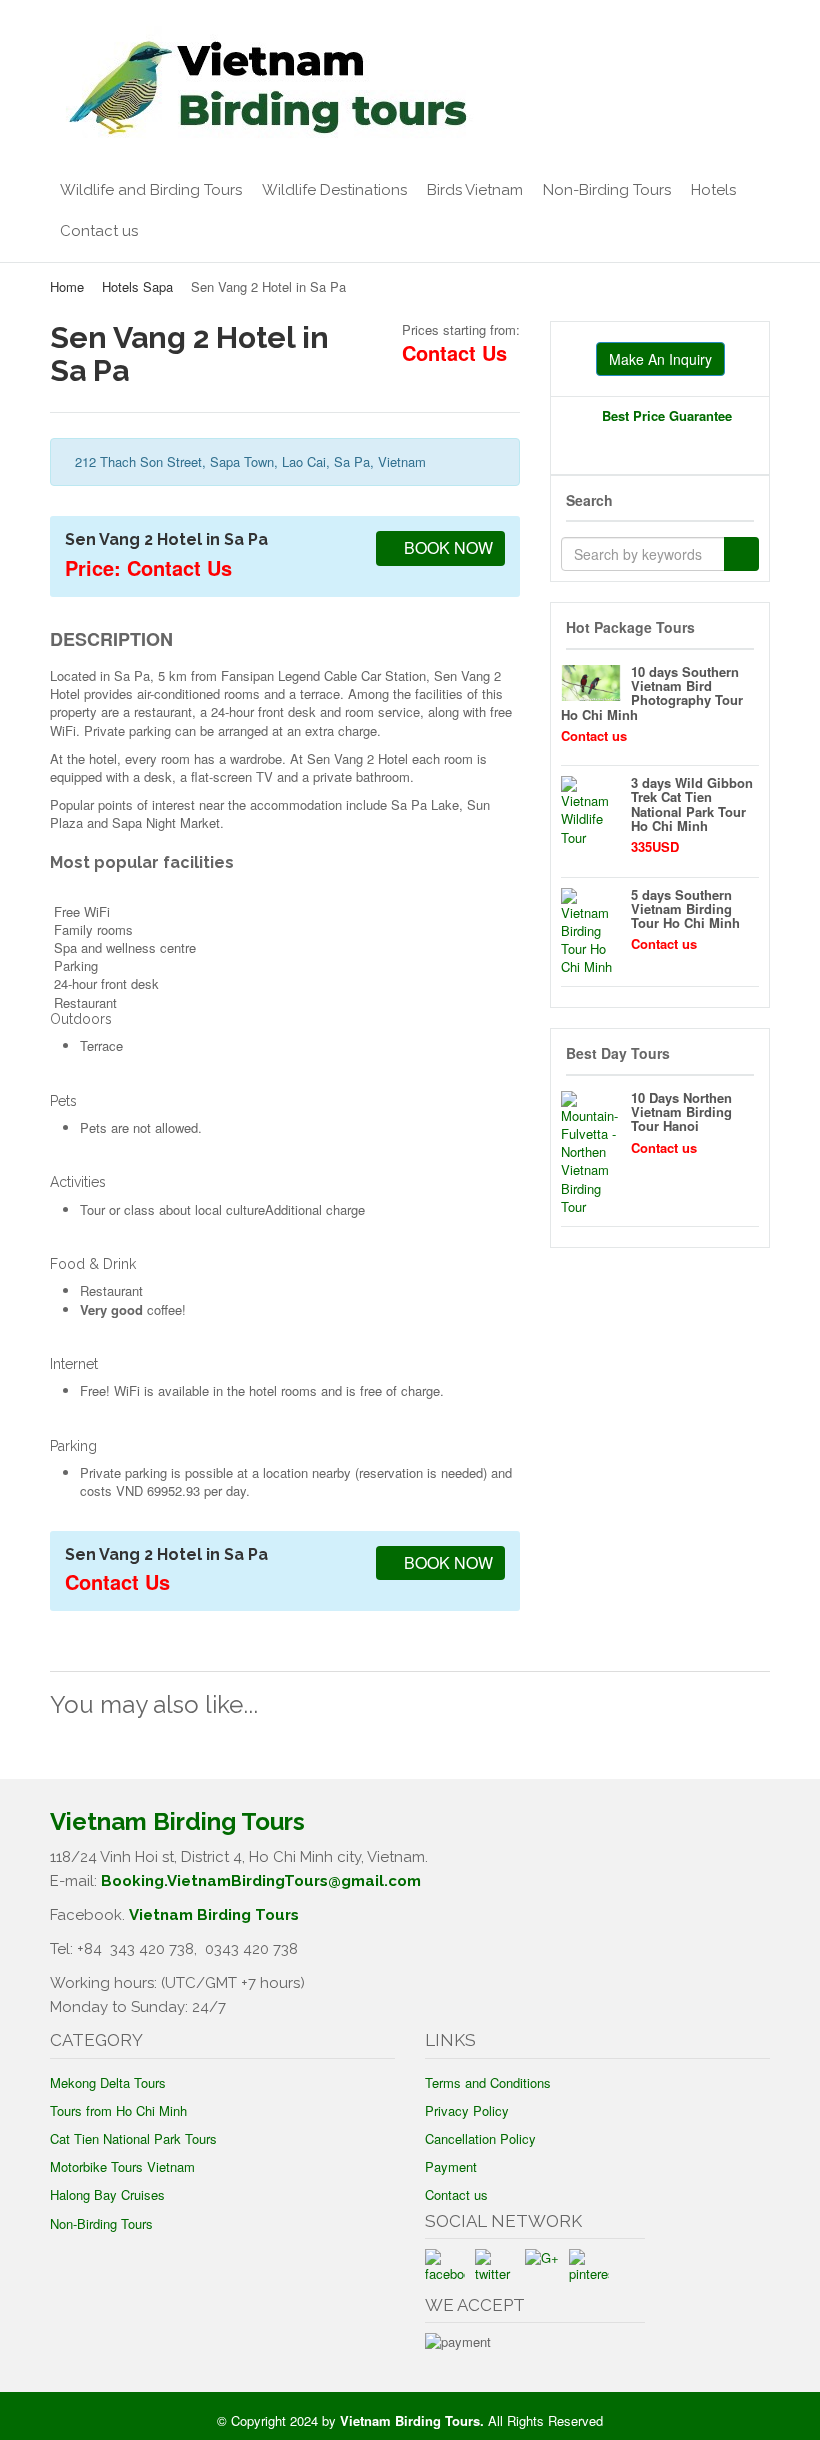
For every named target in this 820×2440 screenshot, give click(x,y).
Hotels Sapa (137, 286)
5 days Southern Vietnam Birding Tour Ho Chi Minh (685, 909)
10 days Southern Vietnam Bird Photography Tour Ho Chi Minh (652, 693)
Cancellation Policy (480, 2138)
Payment (451, 2166)
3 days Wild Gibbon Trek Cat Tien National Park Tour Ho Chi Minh (692, 804)
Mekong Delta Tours (108, 2082)
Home (67, 286)
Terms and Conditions (488, 2082)
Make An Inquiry (660, 359)
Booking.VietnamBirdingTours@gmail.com (261, 1881)
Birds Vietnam (475, 190)
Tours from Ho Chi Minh (118, 2110)
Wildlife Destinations (334, 190)
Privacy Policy (467, 2110)
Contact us (99, 231)
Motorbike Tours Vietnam (122, 2166)
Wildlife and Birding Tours (151, 190)
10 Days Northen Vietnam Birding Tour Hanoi (681, 1112)
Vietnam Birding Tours (214, 1915)
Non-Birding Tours (607, 190)
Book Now (446, 547)
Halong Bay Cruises (107, 2194)
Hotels (713, 190)
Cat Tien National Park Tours (133, 2138)
